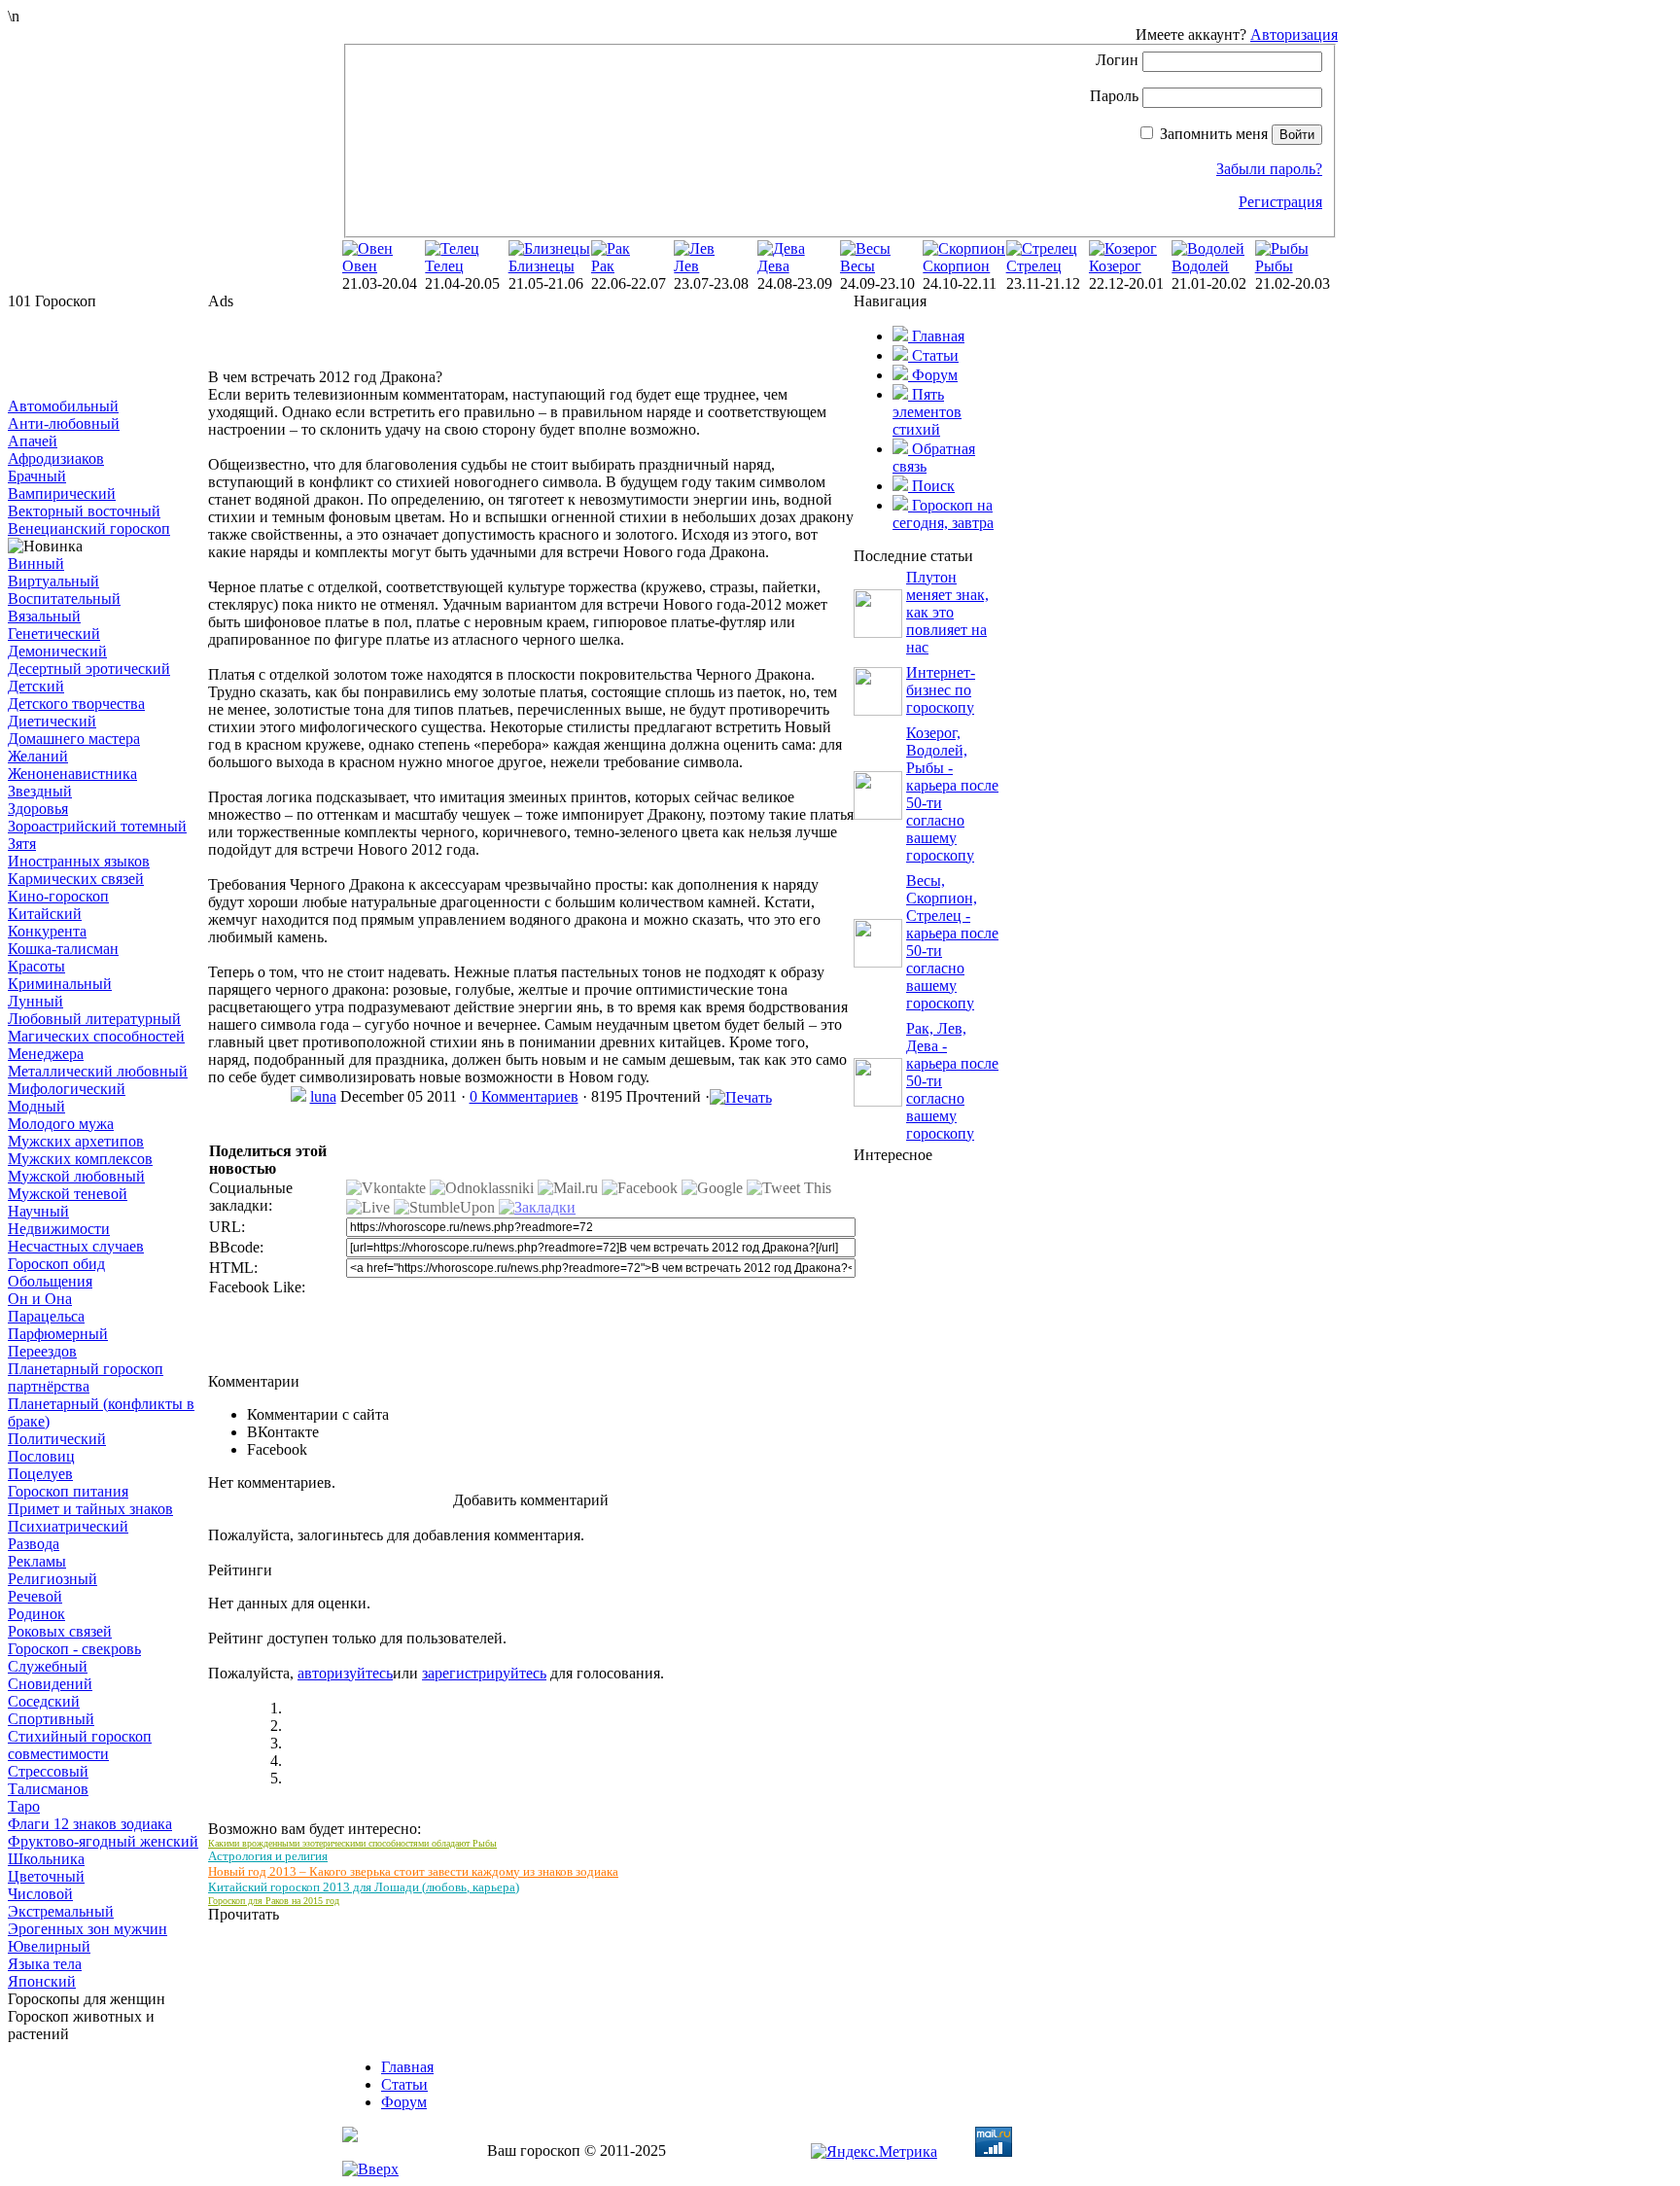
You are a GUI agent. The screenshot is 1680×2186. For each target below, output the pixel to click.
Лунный (35, 1001)
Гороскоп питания (68, 1491)
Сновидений (50, 1684)
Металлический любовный (98, 1071)
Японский (42, 1981)
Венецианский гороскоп (89, 529)
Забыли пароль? (1269, 169)
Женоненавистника (72, 774)
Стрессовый (48, 1771)
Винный (36, 564)
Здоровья (38, 809)
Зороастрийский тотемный (97, 826)
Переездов (42, 1351)
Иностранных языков (79, 861)
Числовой (40, 1894)
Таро (24, 1806)
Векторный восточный (84, 511)
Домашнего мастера (74, 739)
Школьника (46, 1859)
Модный (36, 1106)
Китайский (45, 914)
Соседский (44, 1701)
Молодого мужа (61, 1124)
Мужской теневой (68, 1194)
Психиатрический (68, 1526)
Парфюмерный (58, 1334)
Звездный (40, 791)
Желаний (38, 756)
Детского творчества (76, 704)
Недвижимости (59, 1229)
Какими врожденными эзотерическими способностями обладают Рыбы (352, 1843)
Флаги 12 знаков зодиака (90, 1824)
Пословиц (41, 1456)
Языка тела (45, 1964)
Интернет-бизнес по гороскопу (941, 690)
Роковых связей (60, 1631)
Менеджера (46, 1054)
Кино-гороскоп (58, 896)
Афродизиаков (56, 458)
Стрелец (1034, 266)
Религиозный (52, 1579)
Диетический (52, 721)
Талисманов (48, 1789)
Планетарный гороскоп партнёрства (86, 1377)
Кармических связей (76, 879)
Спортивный (51, 1719)
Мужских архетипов (76, 1141)
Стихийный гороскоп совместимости (80, 1745)
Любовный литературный (94, 1019)
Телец (444, 266)
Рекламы (37, 1561)
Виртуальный (53, 581)
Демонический (57, 651)
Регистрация (1280, 202)
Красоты (36, 966)
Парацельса (46, 1316)
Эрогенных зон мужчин (87, 1929)
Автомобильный (63, 406)
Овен (360, 266)
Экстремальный (61, 1911)
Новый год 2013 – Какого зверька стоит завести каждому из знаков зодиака (413, 1871)
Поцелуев (40, 1474)
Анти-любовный (64, 423)
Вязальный (44, 616)
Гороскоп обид (56, 1264)
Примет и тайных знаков (90, 1509)
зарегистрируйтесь (484, 1673)
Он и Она (40, 1299)
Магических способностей (96, 1036)
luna (323, 1096)
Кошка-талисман (63, 949)
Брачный (37, 476)
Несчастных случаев (76, 1246)
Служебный (48, 1666)
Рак (603, 266)
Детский (36, 686)
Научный (38, 1211)
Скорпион (956, 266)
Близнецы (542, 266)
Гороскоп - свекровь (74, 1649)
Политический (57, 1439)
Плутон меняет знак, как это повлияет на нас (947, 612)
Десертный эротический (89, 669)
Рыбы (1274, 266)
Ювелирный (49, 1946)
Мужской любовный (76, 1176)
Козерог (1115, 266)
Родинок (36, 1614)
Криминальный (60, 984)
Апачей (33, 441)
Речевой (35, 1596)
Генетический (54, 634)
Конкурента (47, 931)
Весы (857, 266)
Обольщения (50, 1281)
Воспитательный (64, 599)
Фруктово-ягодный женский (103, 1841)
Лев (686, 266)
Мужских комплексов (80, 1159)
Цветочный (46, 1876)
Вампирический (62, 494)
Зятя (22, 844)
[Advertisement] (105, 354)
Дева (773, 266)
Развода (34, 1544)
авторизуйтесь (345, 1673)
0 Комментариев (524, 1096)
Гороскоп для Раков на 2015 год (274, 1901)
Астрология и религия (268, 1856)
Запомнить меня (1214, 134)
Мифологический (67, 1089)
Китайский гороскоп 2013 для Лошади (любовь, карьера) (364, 1887)
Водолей (1200, 266)
